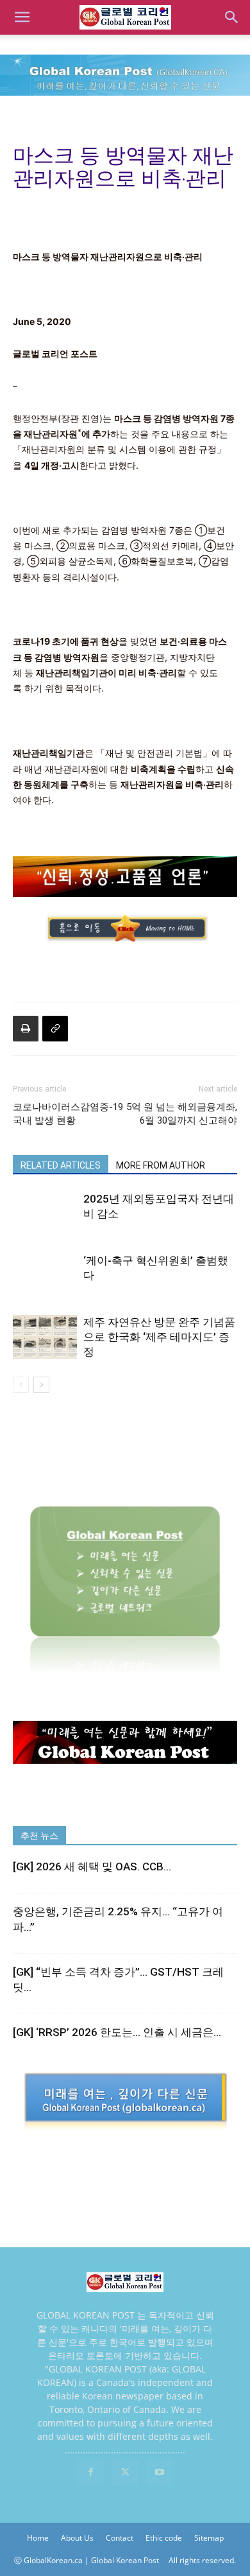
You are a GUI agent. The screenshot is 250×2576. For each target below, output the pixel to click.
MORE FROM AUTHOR (161, 1165)
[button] (22, 17)
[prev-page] (21, 1385)
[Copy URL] (55, 1029)
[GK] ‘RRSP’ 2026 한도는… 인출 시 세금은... (117, 2032)
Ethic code (164, 2538)
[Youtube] (160, 2473)
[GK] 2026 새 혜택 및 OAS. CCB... (92, 1867)
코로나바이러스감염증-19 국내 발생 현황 (68, 1114)
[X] (125, 2473)
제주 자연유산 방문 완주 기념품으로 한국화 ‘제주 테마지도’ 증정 (159, 1337)
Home (38, 2538)
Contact (120, 2538)
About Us (77, 2538)
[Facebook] (90, 2473)
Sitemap (209, 2538)
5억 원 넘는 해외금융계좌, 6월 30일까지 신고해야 (182, 1114)
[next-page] (41, 1385)
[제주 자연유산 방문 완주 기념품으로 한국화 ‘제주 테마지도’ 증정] (45, 1337)
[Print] (26, 1029)
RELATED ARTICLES (61, 1165)
